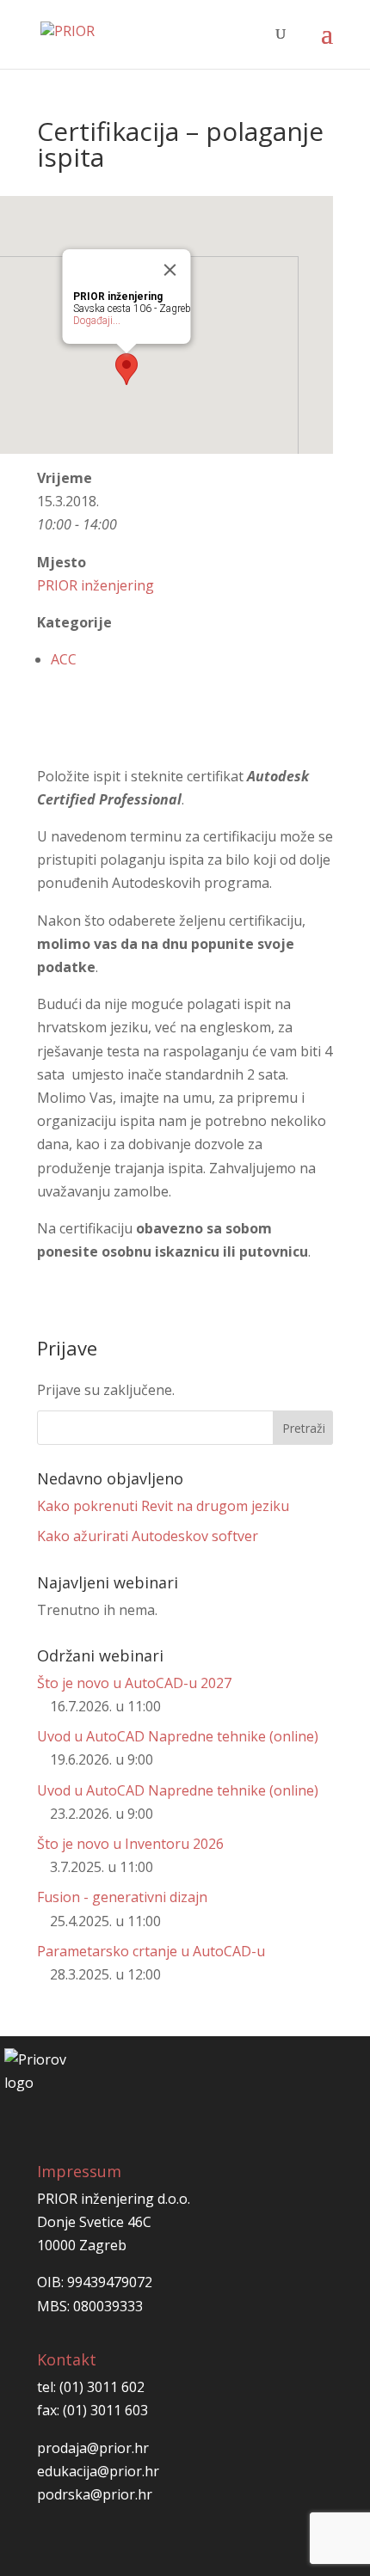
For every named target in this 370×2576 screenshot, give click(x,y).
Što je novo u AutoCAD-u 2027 (134, 1683)
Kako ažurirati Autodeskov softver (148, 1536)
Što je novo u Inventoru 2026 (130, 1844)
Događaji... (97, 321)
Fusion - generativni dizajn (122, 1897)
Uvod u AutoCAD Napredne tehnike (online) (178, 1736)
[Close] (170, 270)
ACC (64, 659)
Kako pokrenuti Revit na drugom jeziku (163, 1506)
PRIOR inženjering (96, 585)
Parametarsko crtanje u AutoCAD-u (151, 1951)
